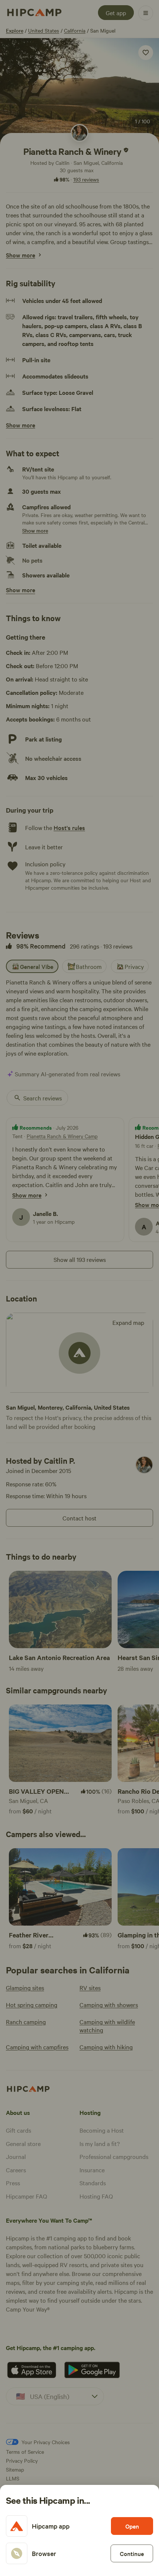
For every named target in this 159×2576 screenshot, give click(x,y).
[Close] (79, 1288)
